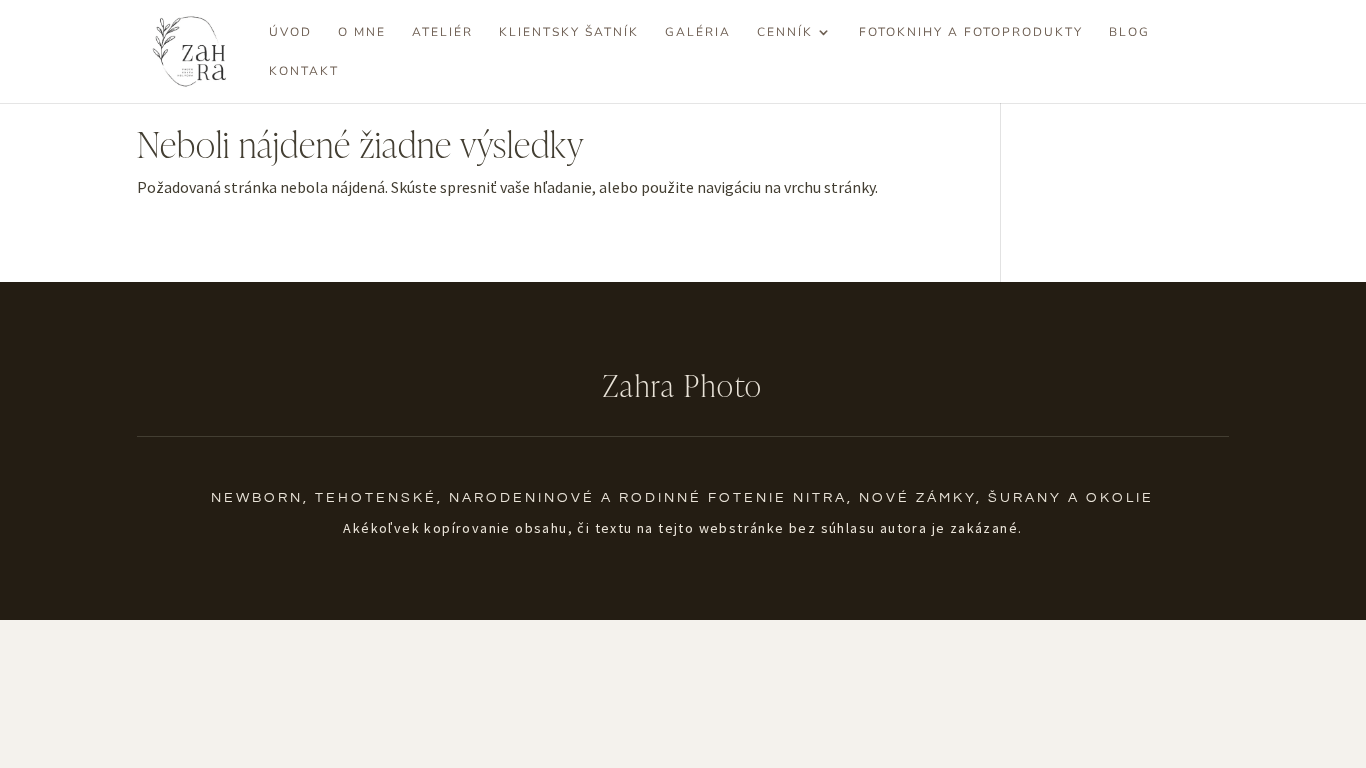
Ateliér (442, 32)
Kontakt (304, 71)
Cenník (785, 32)
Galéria (698, 32)
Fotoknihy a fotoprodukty (971, 32)
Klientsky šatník (569, 32)
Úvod (290, 32)
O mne (362, 32)
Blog (1129, 32)
